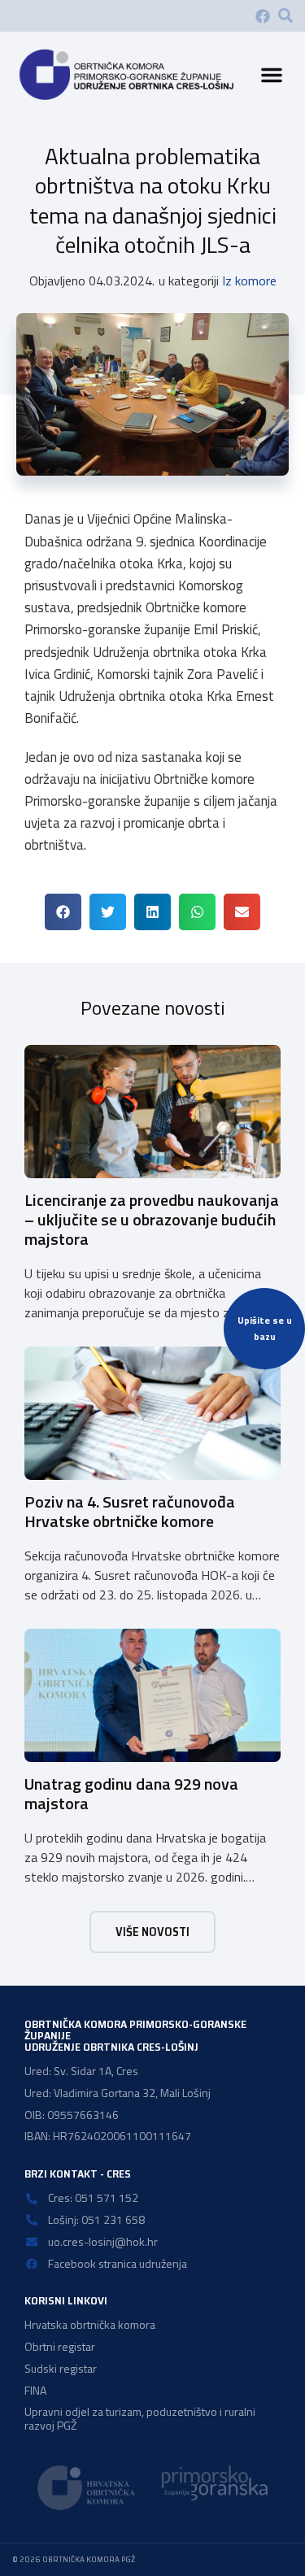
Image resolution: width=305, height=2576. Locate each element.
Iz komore (249, 281)
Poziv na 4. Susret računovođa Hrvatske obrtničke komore (130, 1511)
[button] (285, 15)
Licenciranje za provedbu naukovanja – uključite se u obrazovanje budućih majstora (152, 1219)
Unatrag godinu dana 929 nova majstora (131, 1793)
